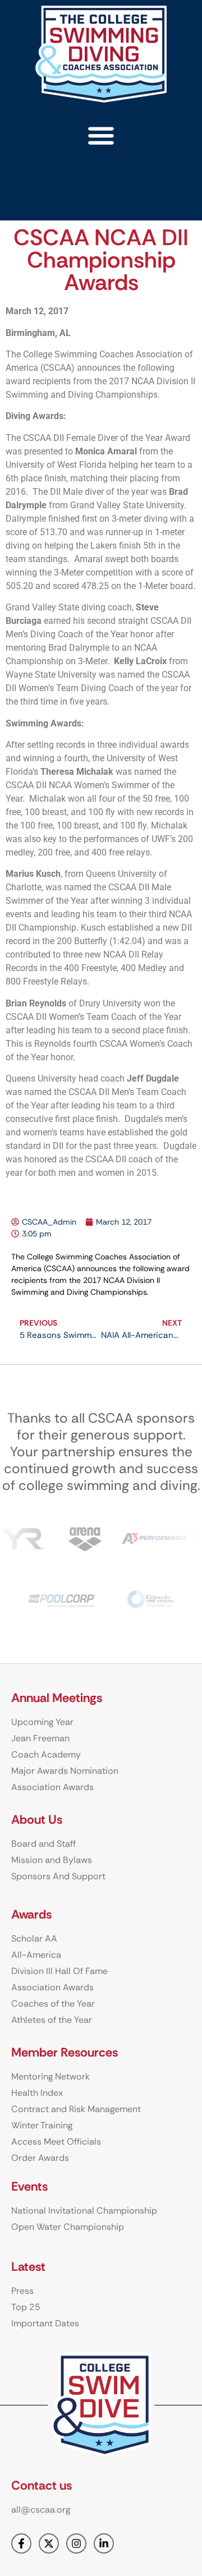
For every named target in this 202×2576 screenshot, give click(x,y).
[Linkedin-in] (104, 2543)
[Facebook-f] (21, 2543)
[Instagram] (76, 2543)
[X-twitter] (49, 2543)
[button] (101, 135)
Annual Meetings (57, 1698)
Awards (31, 1914)
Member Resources (65, 2052)
